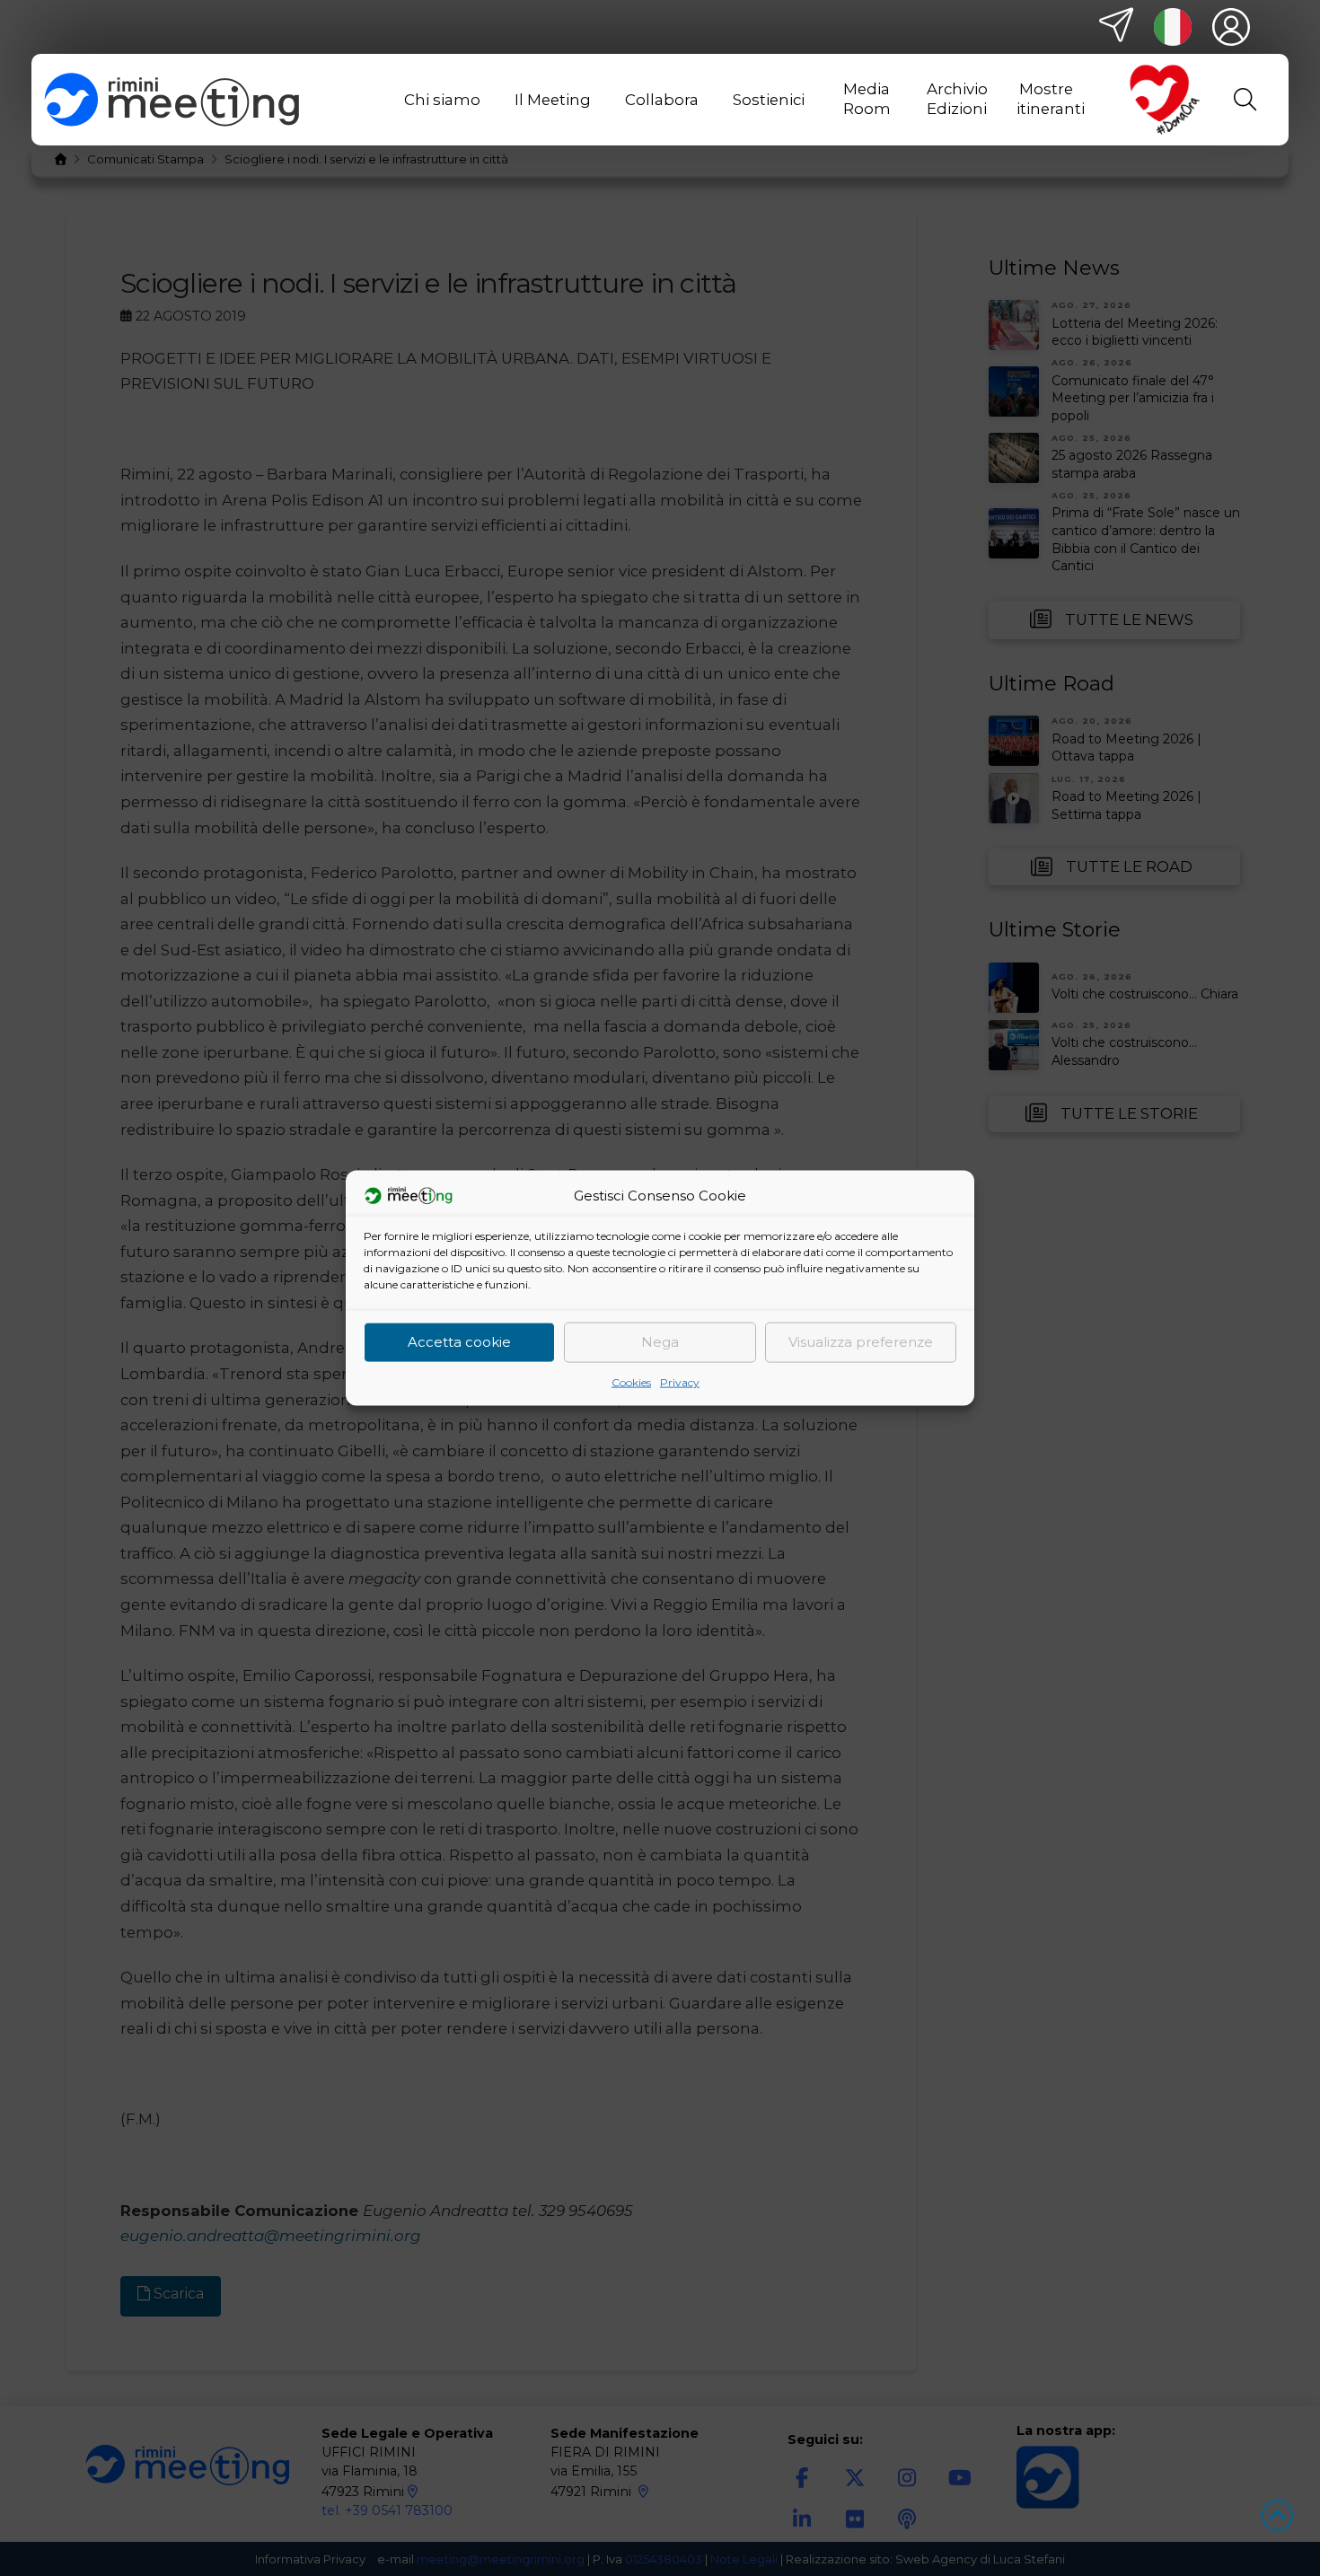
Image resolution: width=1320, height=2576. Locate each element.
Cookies (631, 1381)
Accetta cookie (459, 1342)
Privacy (680, 1381)
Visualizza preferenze (861, 1342)
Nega (660, 1342)
